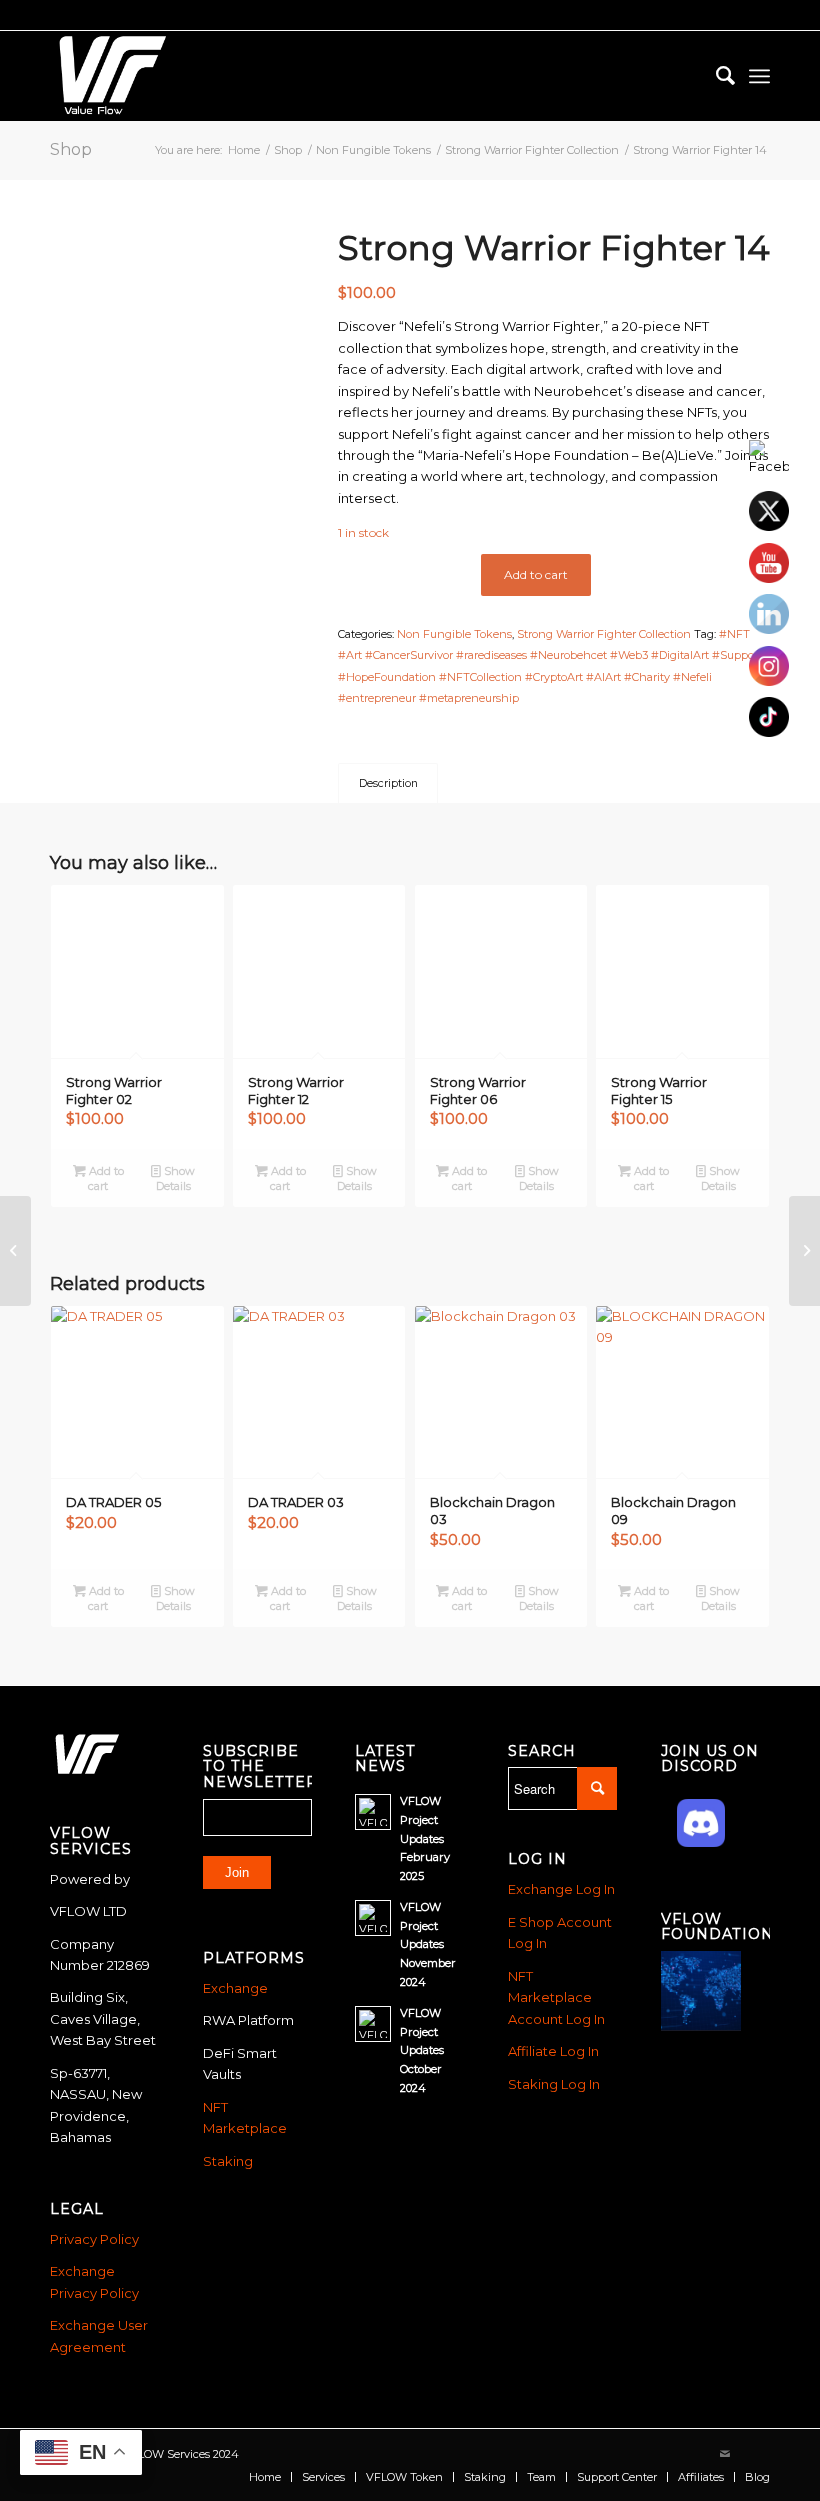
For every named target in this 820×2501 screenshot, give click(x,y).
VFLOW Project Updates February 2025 (425, 1838)
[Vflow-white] (109, 76)
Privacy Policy (94, 2239)
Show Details (176, 1178)
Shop (71, 149)
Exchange (235, 1988)
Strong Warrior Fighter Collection (604, 634)
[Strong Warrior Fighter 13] (15, 1251)
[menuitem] (715, 76)
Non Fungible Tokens (454, 634)
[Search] (715, 76)
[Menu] (759, 76)
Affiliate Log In (553, 2051)
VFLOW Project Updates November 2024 (428, 1944)
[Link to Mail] (725, 2454)
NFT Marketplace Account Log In (556, 1997)
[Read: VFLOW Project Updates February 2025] (373, 1812)
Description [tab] (388, 783)
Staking (228, 2161)
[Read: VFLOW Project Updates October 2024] (373, 2024)
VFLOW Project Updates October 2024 (422, 2050)
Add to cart (536, 574)
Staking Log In (554, 2084)
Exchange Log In (561, 1889)
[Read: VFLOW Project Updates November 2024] (373, 1918)
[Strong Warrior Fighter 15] (804, 1251)
